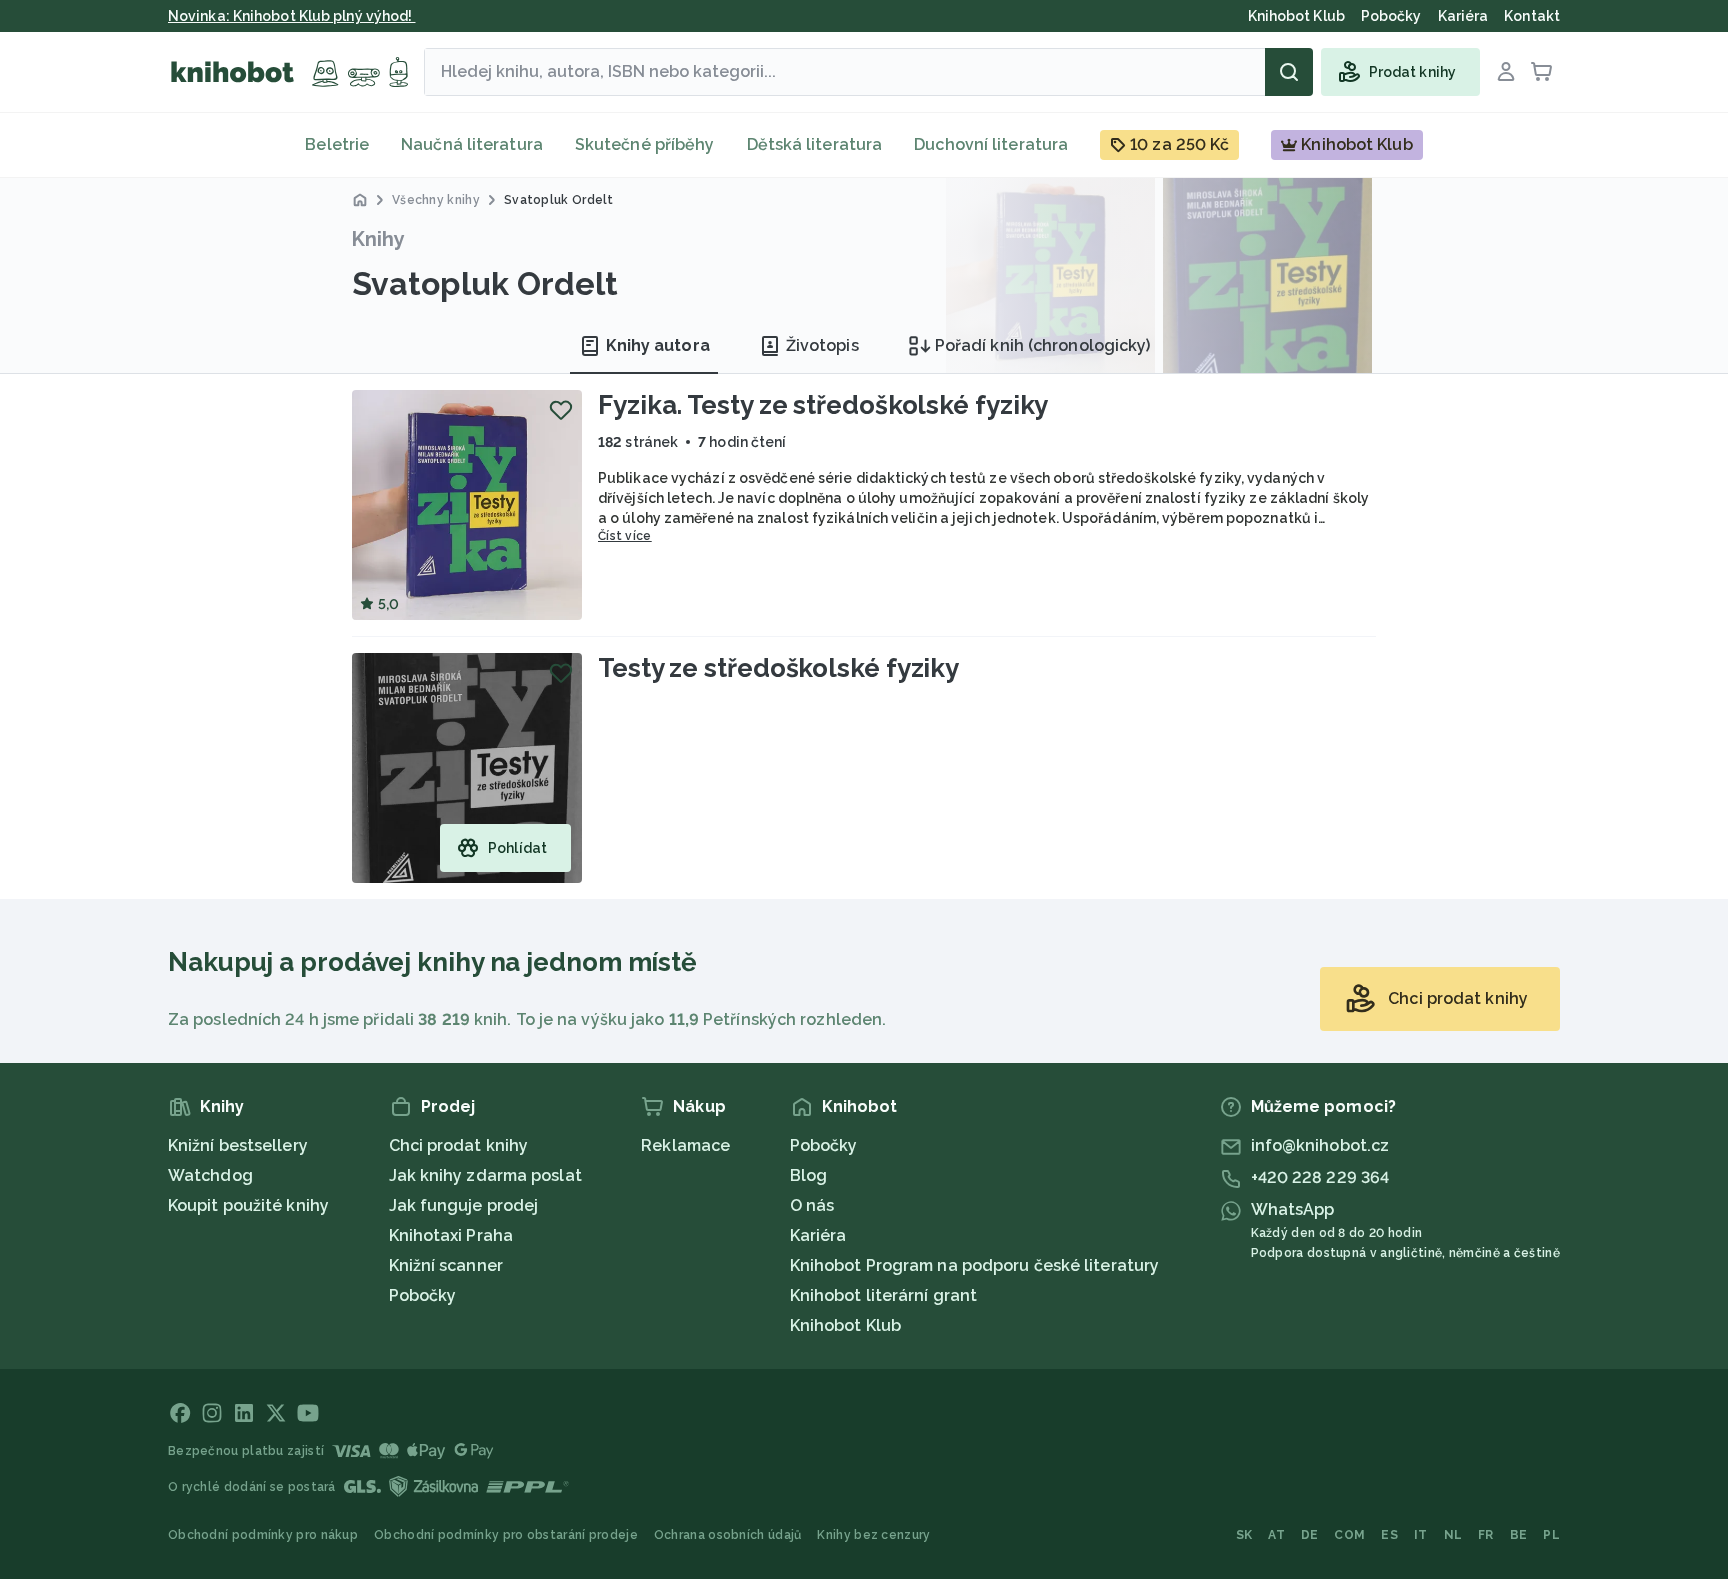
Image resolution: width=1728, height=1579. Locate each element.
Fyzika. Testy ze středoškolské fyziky (823, 405)
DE (1310, 1535)
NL (1453, 1535)
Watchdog (210, 1175)
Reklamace (685, 1145)
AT (1276, 1535)
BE (1519, 1535)
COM (1349, 1535)
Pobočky (423, 1295)
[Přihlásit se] (1506, 72)
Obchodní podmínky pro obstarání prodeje (506, 1535)
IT (1421, 1535)
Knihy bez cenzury (873, 1535)
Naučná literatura (472, 144)
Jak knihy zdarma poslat (485, 1175)
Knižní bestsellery (238, 1145)
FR (1486, 1535)
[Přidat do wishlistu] (561, 410)
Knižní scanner (446, 1265)
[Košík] (1542, 72)
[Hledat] (1289, 72)
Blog (808, 1175)
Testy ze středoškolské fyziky (778, 668)
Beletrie (337, 144)
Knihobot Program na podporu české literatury (974, 1265)
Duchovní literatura (991, 144)
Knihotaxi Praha (451, 1235)
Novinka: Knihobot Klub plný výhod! (292, 16)
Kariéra (818, 1235)
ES (1389, 1535)
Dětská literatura (815, 144)
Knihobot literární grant (883, 1295)
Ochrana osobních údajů (728, 1535)
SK (1244, 1535)
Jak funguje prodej (464, 1205)
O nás (812, 1205)
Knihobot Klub (845, 1325)
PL (1551, 1535)
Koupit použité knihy (248, 1205)
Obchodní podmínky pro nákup (263, 1535)
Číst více (625, 536)
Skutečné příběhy (645, 144)
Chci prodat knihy (459, 1145)
